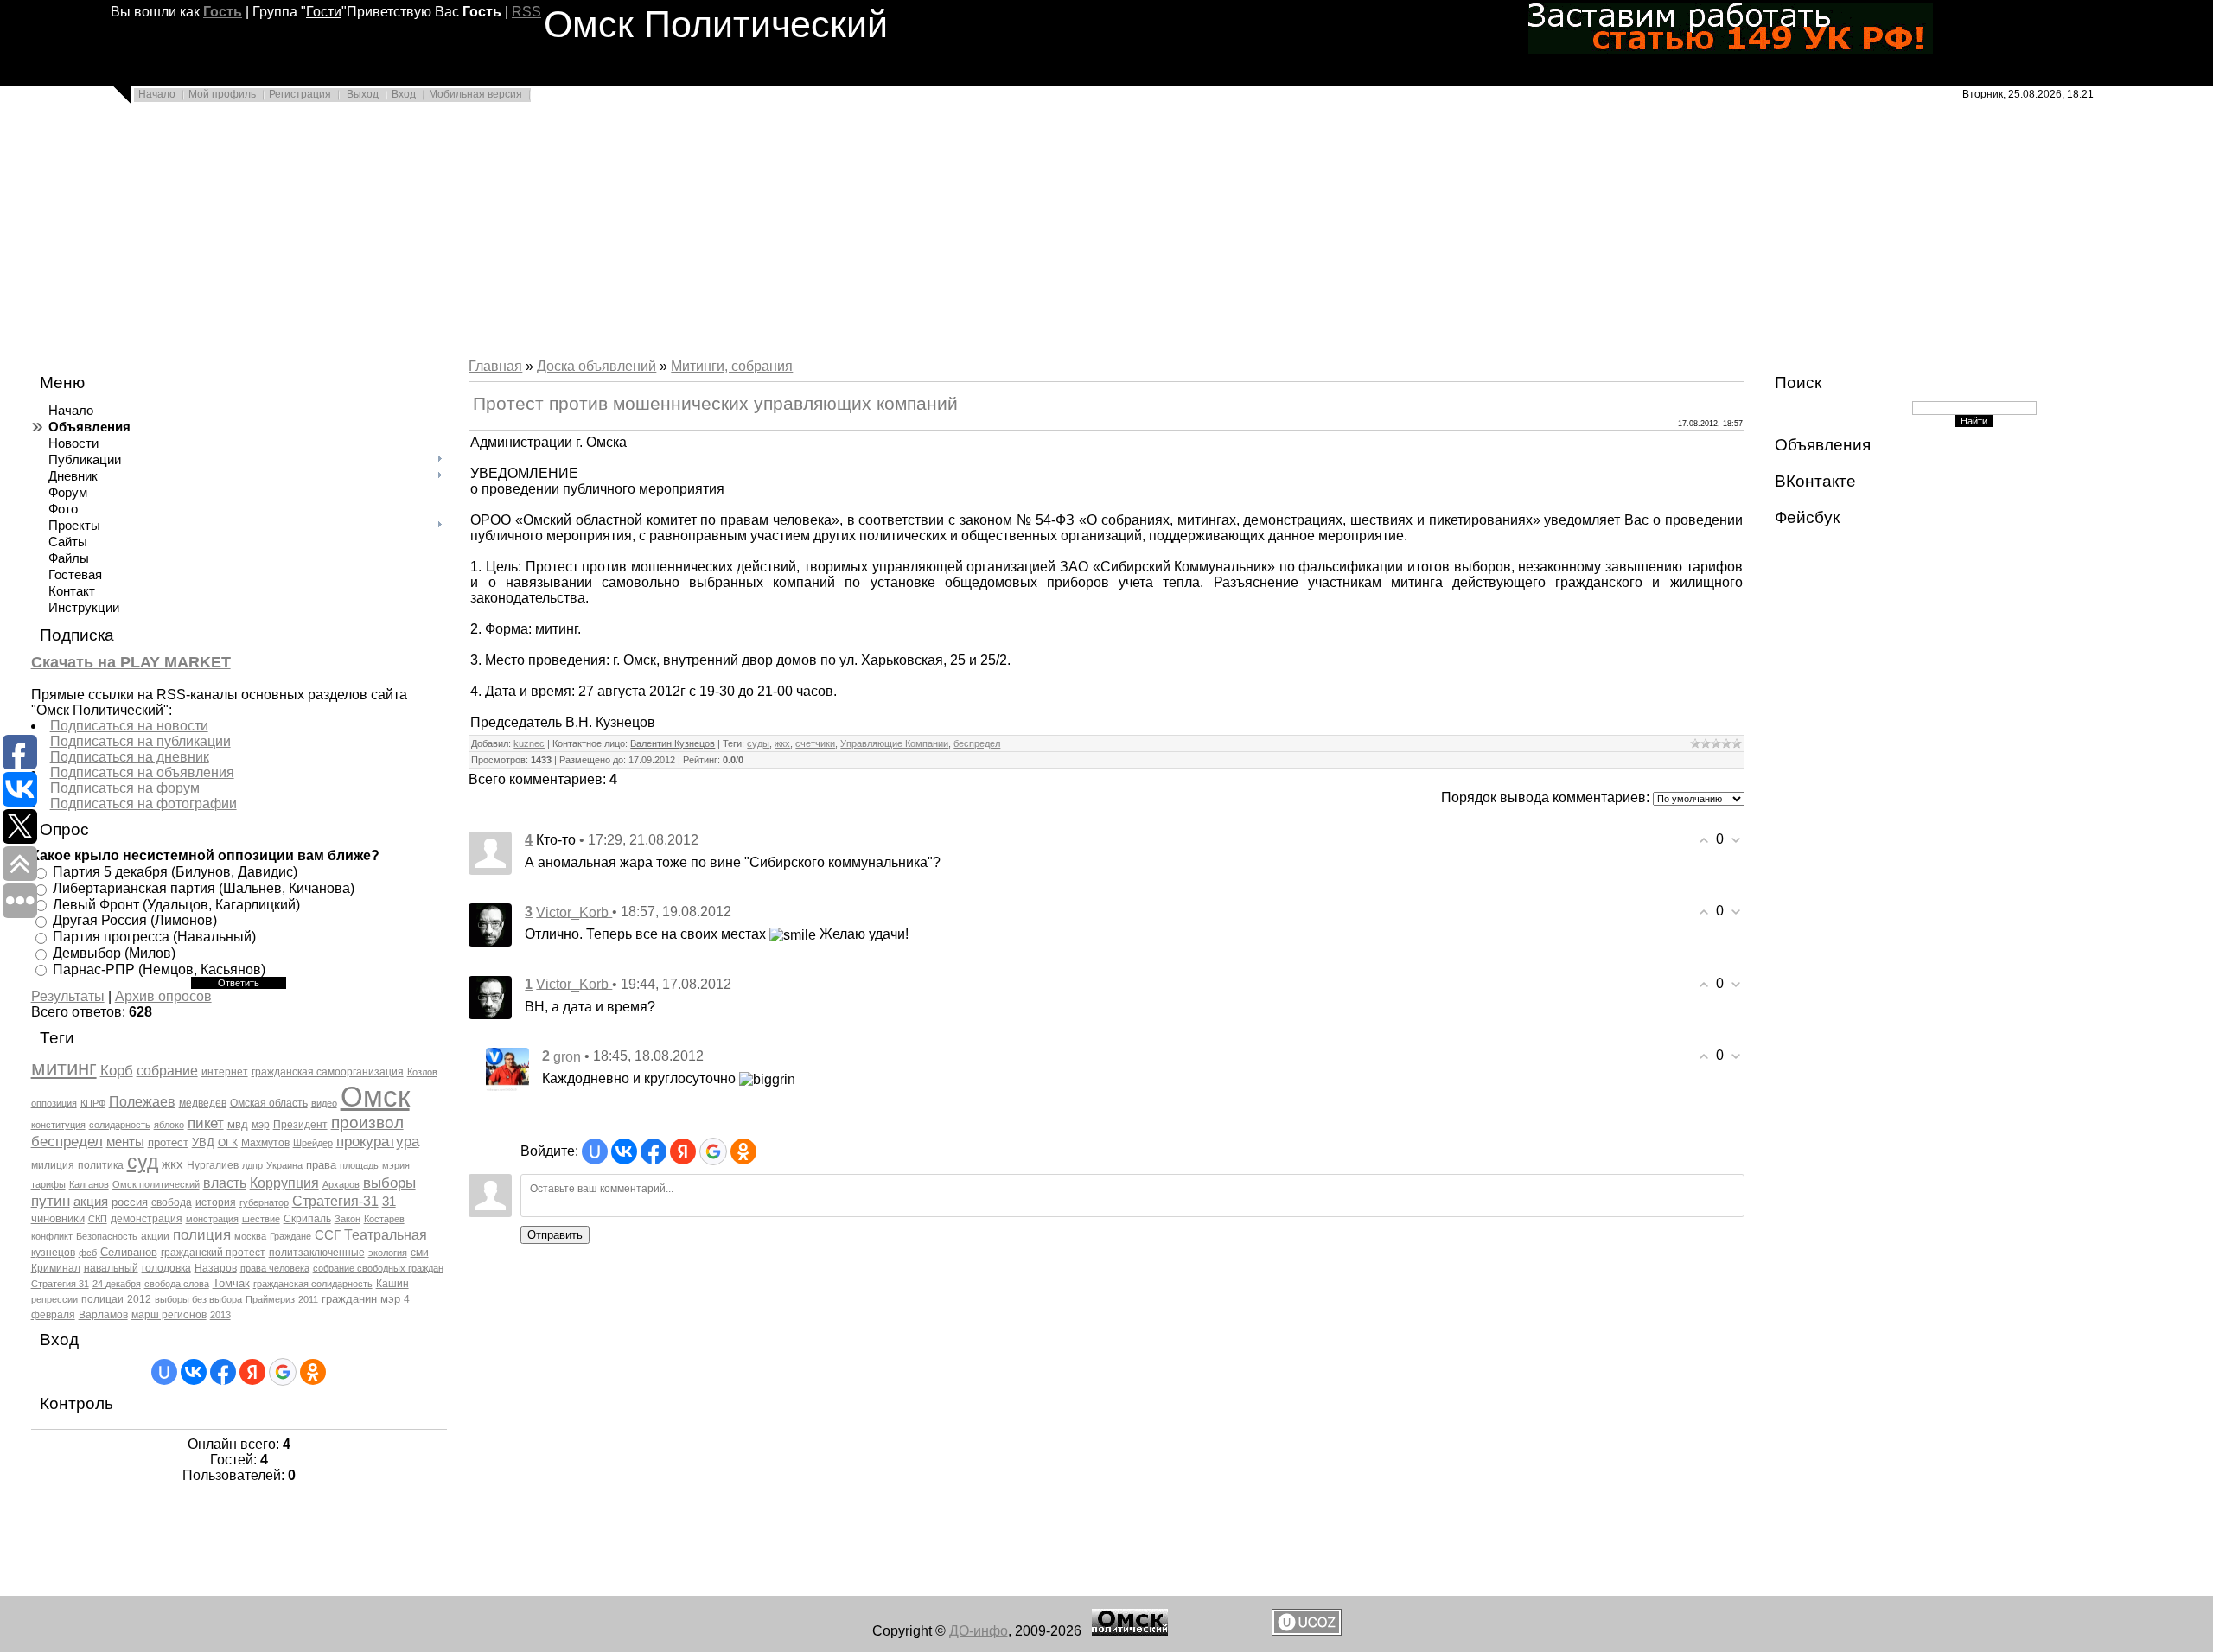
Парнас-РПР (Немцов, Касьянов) (159, 969)
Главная (495, 366)
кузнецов (53, 1253)
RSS (526, 12)
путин (51, 1201)
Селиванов (129, 1252)
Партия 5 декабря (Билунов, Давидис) (175, 872)
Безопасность (107, 1236)
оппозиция (54, 1103)
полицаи (102, 1299)
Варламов (103, 1315)
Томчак (231, 1283)
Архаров (341, 1184)
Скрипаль (307, 1219)
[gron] (507, 1068)
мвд (238, 1124)
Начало (157, 94)
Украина (284, 1165)
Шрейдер (313, 1143)
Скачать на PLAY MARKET (131, 662)
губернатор (264, 1202)
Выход (363, 94)
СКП (98, 1219)
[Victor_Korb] (490, 924)
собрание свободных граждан (378, 1268)
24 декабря (117, 1284)
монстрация (212, 1219)
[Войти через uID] (164, 1372)
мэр (261, 1125)
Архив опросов (163, 996)
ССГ (328, 1235)
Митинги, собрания (732, 366)
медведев (203, 1103)
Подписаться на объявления (142, 772)
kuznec (529, 743)
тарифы (48, 1184)
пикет (206, 1123)
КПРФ (93, 1103)
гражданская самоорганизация (328, 1072)
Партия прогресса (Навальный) (154, 937)
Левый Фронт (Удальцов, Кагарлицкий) (176, 904)
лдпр (252, 1165)
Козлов (422, 1072)
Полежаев (142, 1102)
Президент (300, 1125)
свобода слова (177, 1284)
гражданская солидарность (313, 1284)
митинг (64, 1068)
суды (758, 743)
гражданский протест (213, 1253)
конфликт (52, 1236)
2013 (220, 1315)
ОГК (228, 1143)
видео (324, 1103)
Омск (375, 1097)
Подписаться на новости (129, 726)
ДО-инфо (979, 1631)
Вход (404, 94)
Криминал (56, 1268)
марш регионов (169, 1315)
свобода (172, 1202)
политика (101, 1165)
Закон (348, 1219)
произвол (367, 1123)
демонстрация (147, 1219)
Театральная (386, 1235)
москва (250, 1236)
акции (155, 1236)
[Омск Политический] (1130, 1631)
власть (225, 1183)
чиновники (58, 1218)
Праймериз (270, 1299)
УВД (203, 1142)
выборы (389, 1183)
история (216, 1202)
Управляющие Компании (894, 743)
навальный (111, 1268)
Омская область (269, 1103)
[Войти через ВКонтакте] (194, 1372)
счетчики (815, 743)
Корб (117, 1070)
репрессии (54, 1299)
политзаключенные (317, 1253)
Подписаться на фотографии (143, 804)
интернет (225, 1072)
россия (130, 1202)
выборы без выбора (198, 1299)
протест (168, 1142)
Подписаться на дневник (130, 757)
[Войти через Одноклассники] (313, 1372)
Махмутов (265, 1143)
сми (420, 1253)
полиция (202, 1234)
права (321, 1165)
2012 (139, 1299)
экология (388, 1253)
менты (125, 1142)
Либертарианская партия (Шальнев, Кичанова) (204, 888)
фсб (88, 1253)
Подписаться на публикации (140, 741)
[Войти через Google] (283, 1372)
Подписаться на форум (125, 788)
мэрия (396, 1165)
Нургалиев (213, 1165)
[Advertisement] (519, 235)
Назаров (216, 1268)
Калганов (89, 1184)
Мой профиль (222, 94)
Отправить (555, 1235)
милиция (53, 1165)
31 (389, 1202)
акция (91, 1202)
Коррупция (284, 1183)
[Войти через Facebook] (223, 1372)
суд (143, 1162)
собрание (167, 1071)
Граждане (290, 1236)
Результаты (68, 996)
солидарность (120, 1125)
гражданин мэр (361, 1299)
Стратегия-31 (335, 1201)
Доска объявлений (596, 366)
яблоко (169, 1125)
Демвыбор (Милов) (114, 953)
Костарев (384, 1219)
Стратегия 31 (60, 1284)
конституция (58, 1125)
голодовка (166, 1268)
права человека (275, 1268)
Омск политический (156, 1184)
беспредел (67, 1141)
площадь (359, 1165)
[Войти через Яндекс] (252, 1372)
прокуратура (378, 1141)
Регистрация (300, 94)
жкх (172, 1164)
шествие (261, 1219)
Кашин (392, 1284)
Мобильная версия (475, 94)
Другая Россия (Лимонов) (135, 920)
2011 (308, 1299)
